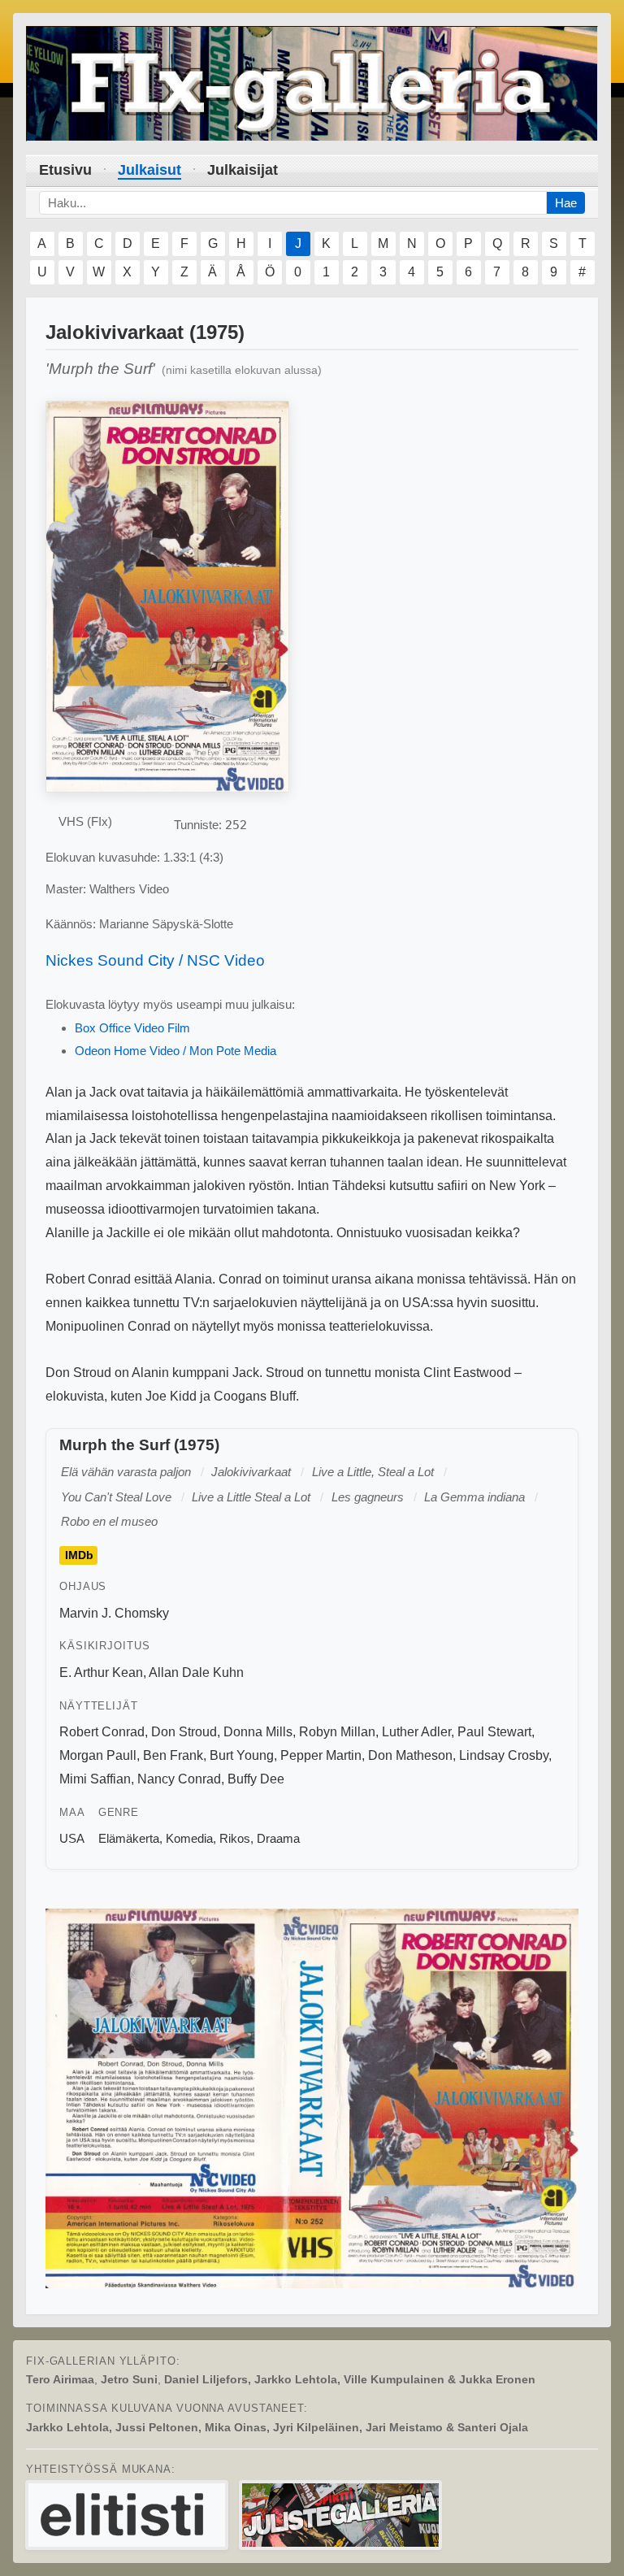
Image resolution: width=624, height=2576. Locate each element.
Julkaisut (149, 170)
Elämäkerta (129, 1838)
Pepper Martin (321, 1755)
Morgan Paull (98, 1755)
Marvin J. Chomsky (114, 1613)
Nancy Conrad (179, 1779)
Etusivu (65, 170)
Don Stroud (184, 1732)
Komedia (189, 1838)
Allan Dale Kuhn (196, 1672)
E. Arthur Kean (101, 1672)
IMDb (79, 1556)
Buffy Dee (256, 1779)
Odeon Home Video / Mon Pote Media (175, 1051)
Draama (278, 1838)
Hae (566, 203)
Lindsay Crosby (504, 1755)
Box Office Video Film (132, 1028)
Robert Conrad (102, 1732)
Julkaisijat (243, 170)
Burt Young (242, 1755)
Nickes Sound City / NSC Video (155, 960)
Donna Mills (258, 1732)
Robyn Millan (337, 1732)
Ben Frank (173, 1755)
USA (72, 1838)
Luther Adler (416, 1732)
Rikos (235, 1838)
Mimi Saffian (95, 1779)
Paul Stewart (494, 1732)
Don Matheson (410, 1755)
